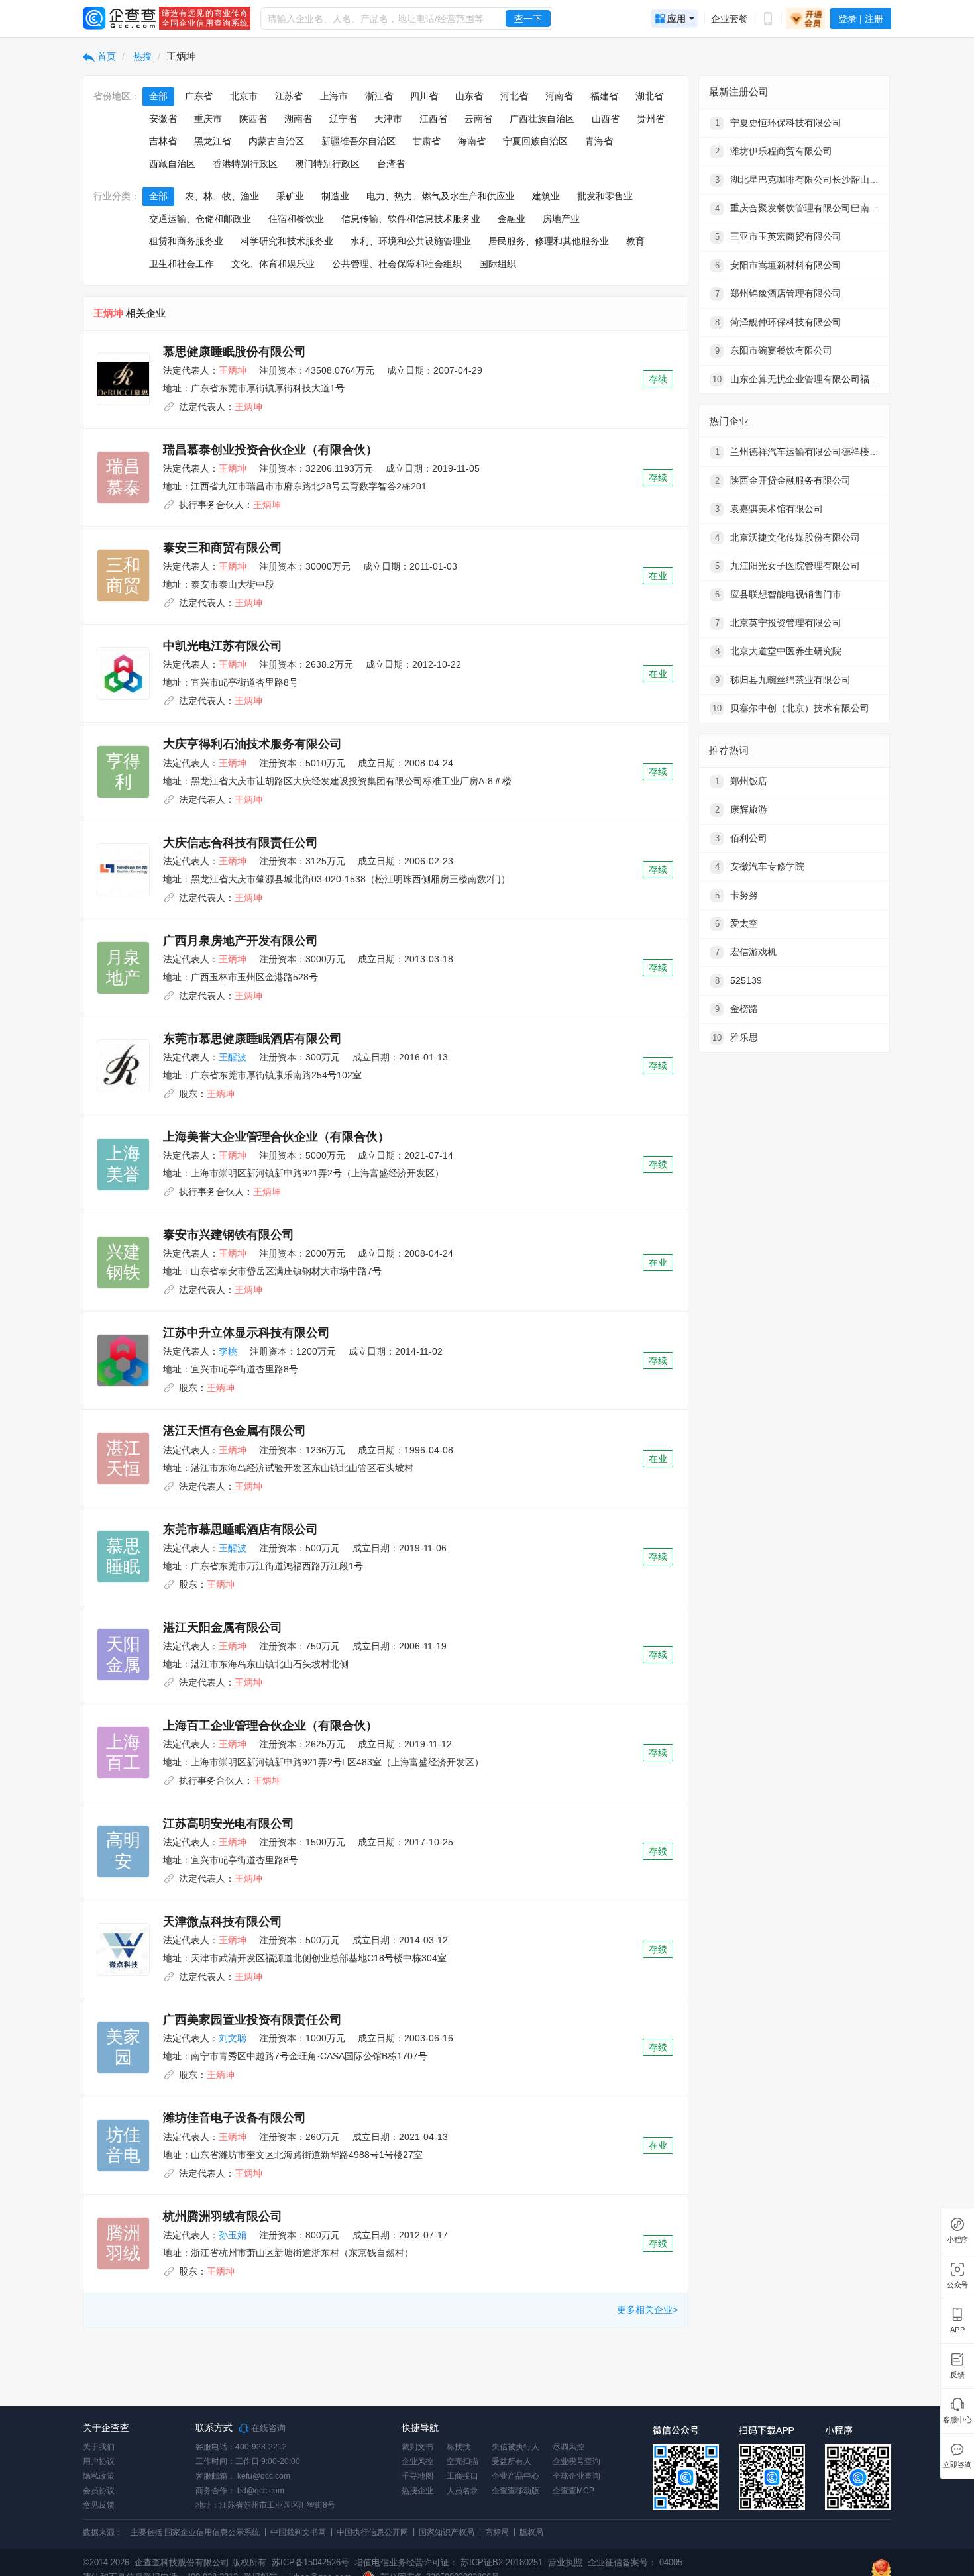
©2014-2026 (106, 2562)
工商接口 (462, 2476)
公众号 (957, 2285)
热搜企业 (417, 2491)
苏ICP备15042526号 (310, 2562)
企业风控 (417, 2461)
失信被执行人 (515, 2447)
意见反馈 (99, 2505)
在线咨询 (267, 2428)
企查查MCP (573, 2491)
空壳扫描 (462, 2461)
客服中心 (957, 2420)
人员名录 (462, 2491)
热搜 (141, 56)
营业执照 (564, 2562)
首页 (105, 56)
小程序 (957, 2240)
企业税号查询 (576, 2461)
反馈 (957, 2375)
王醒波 (233, 1057)
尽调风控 (568, 2447)
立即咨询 (957, 2465)
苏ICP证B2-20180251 (502, 2562)
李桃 (228, 1351)
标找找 (459, 2447)
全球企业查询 (576, 2476)
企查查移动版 (515, 2491)
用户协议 (99, 2461)
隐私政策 (99, 2476)
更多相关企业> (647, 2310)
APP (957, 2330)
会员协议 (99, 2491)
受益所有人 (512, 2461)
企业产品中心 (515, 2476)
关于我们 (99, 2447)
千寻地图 (417, 2476)
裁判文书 (417, 2447)
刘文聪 (233, 2038)
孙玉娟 (233, 2235)
